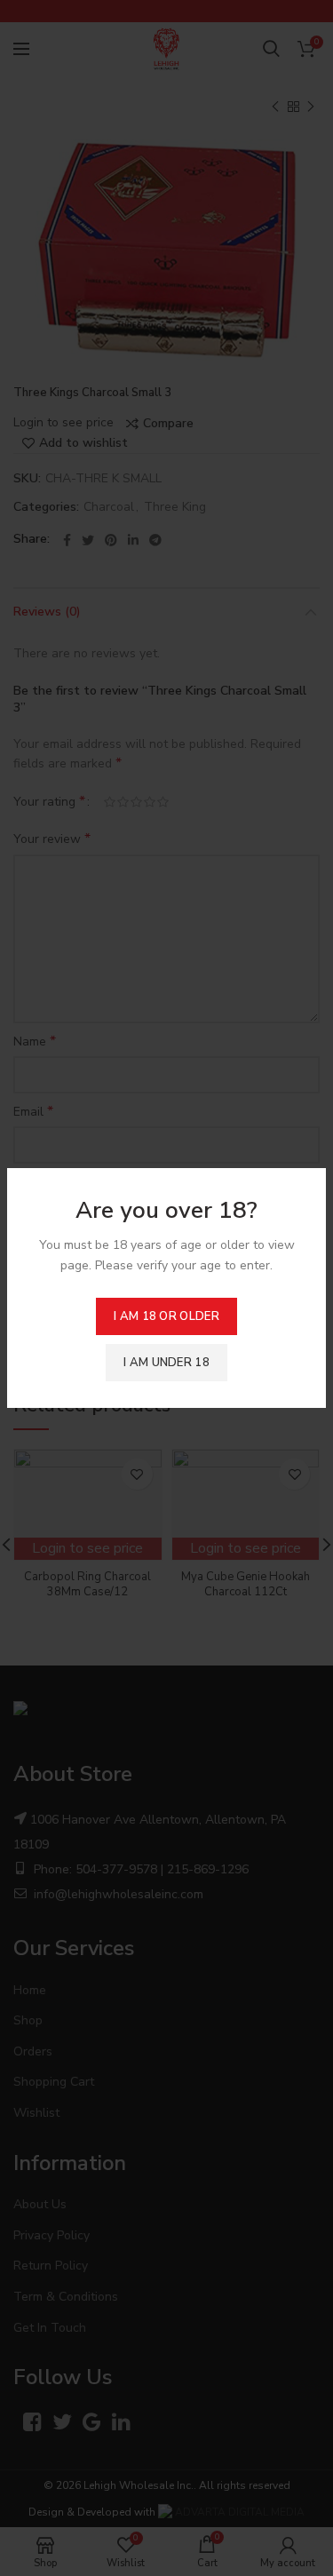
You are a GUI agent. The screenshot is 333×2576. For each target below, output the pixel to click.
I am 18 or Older (166, 1316)
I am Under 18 (166, 1363)
